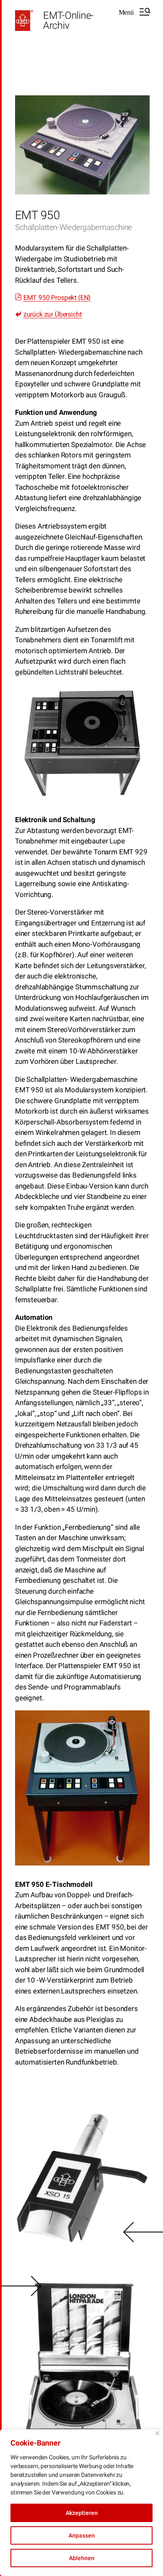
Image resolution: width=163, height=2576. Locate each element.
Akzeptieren (82, 2513)
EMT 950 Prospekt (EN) (57, 298)
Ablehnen (82, 2558)
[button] (134, 12)
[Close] (157, 2433)
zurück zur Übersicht (53, 314)
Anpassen (82, 2535)
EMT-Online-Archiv (68, 20)
